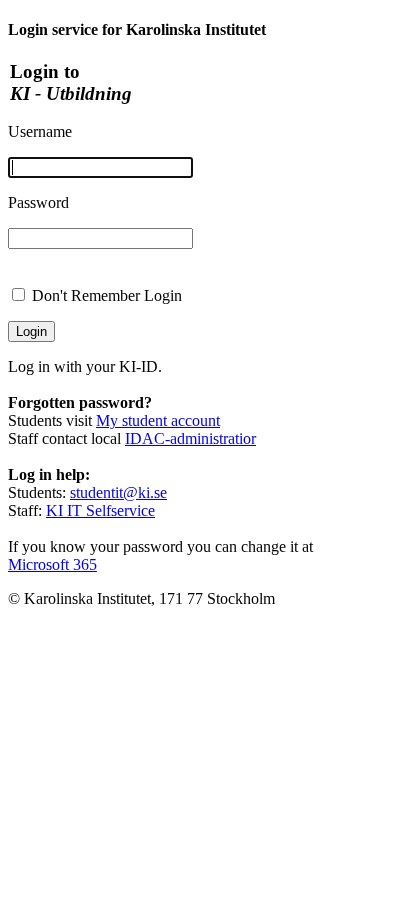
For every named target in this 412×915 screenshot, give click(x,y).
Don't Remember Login (107, 295)
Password (38, 202)
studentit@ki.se (118, 492)
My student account (158, 420)
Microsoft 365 (52, 564)
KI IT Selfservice (100, 510)
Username (40, 131)
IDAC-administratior (190, 438)
